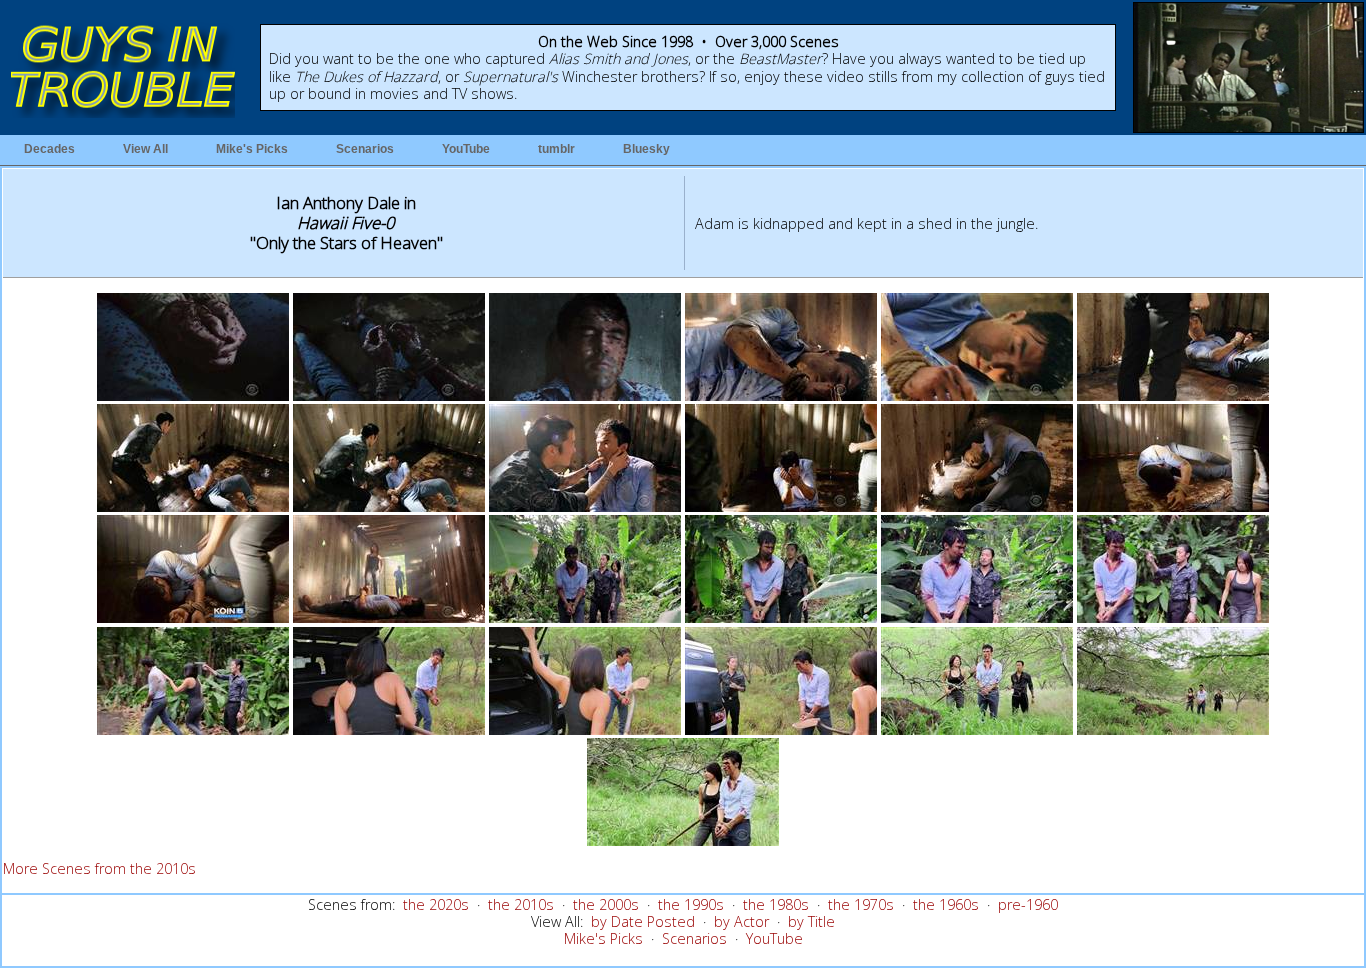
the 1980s (776, 904)
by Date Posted (643, 921)
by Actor (741, 921)
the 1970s (861, 904)
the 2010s (521, 904)
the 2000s (606, 904)
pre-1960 (1028, 904)
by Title (811, 921)
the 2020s (436, 904)
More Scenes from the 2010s (99, 868)
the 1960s (946, 904)
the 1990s (691, 904)
